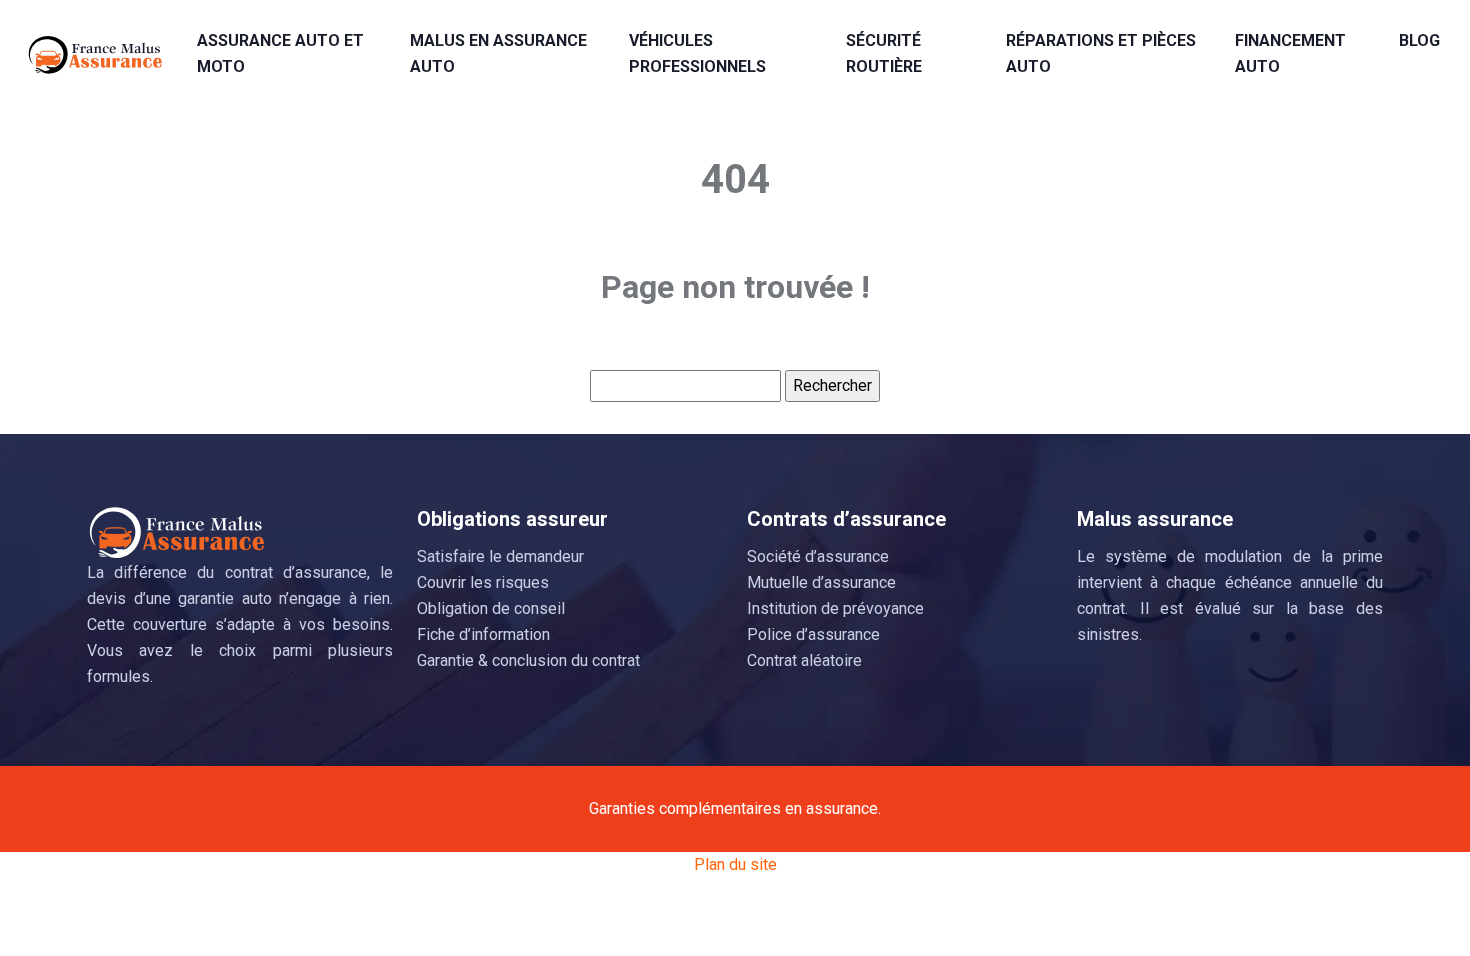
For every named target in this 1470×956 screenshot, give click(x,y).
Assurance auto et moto (280, 53)
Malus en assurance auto (498, 53)
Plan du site (735, 864)
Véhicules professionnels (697, 53)
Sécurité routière (884, 53)
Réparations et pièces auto (1101, 53)
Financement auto (1290, 53)
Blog (1419, 40)
